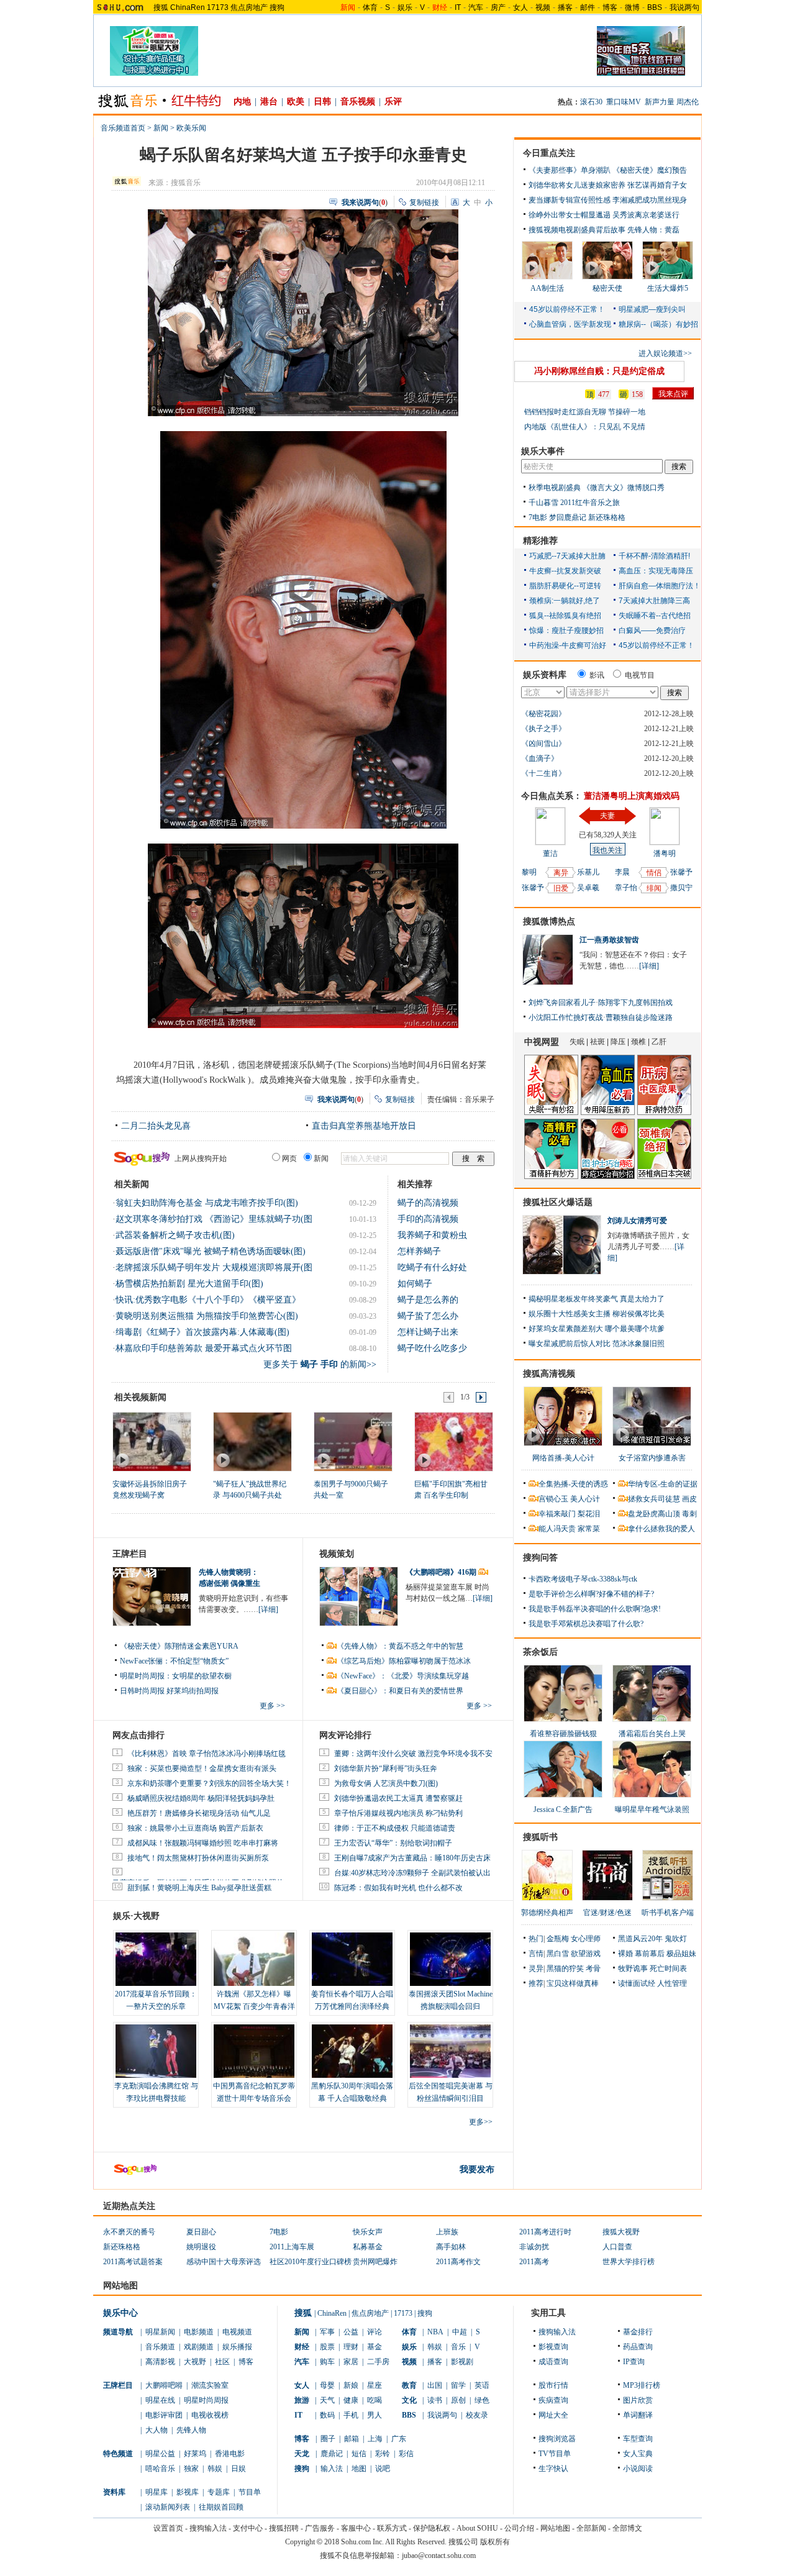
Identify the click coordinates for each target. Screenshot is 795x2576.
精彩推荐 (540, 541)
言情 (536, 1954)
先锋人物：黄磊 (653, 230)
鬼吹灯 (676, 1939)
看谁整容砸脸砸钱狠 (563, 1734)
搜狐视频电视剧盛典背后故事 (577, 230)
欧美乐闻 (191, 128)
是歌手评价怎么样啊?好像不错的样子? (591, 1594)
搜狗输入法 (557, 2332)
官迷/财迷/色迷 (607, 1913)
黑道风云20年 (640, 1939)
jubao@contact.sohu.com (439, 2556)
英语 (482, 2385)
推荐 (536, 1983)
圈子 (328, 2439)
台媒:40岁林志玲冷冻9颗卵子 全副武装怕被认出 (412, 1873)
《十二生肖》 (543, 773)
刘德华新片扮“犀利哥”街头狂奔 (386, 1768)
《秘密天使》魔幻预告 (650, 170)
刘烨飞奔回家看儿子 (562, 1003)
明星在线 (160, 2400)
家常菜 (589, 1529)
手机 (351, 2415)
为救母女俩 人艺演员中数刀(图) (386, 1783)
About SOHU (477, 2528)
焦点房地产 (249, 7)
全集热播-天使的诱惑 (573, 1484)
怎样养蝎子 (419, 1251)
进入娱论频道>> (665, 353)
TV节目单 (555, 2454)
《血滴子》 (540, 758)
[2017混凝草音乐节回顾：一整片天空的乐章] (156, 1959)
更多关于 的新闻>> (320, 1364)
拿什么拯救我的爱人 (661, 1529)
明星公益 (160, 2454)
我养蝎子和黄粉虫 (432, 1235)
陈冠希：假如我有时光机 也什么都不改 (398, 1888)
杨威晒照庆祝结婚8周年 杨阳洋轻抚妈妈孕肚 (201, 1798)
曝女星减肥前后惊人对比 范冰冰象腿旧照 (597, 1344)
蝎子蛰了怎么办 (428, 1316)
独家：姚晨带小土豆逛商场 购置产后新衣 (195, 1828)
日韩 (322, 102)
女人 (520, 7)
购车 (327, 2362)
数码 (327, 2415)
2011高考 (534, 2262)
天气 (327, 2400)
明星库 (157, 2492)
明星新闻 (160, 2332)
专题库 (219, 2492)
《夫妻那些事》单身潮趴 (570, 170)
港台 (269, 102)
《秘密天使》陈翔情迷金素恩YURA (179, 1646)
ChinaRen (188, 7)
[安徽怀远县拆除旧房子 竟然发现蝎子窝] (151, 1441)
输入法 (332, 2469)
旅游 (302, 2400)
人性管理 (672, 1983)
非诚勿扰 (534, 2247)
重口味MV (624, 102)
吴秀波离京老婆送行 (646, 215)
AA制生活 (547, 288)
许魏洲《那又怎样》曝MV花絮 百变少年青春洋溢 (254, 2006)
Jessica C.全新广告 (563, 1809)
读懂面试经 (637, 1983)
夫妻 (607, 816)
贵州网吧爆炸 (375, 2262)
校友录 (477, 2415)
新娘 (351, 2385)
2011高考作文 (458, 2262)
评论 (375, 2332)
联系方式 (392, 2528)
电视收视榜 (210, 2415)
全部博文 (627, 2528)
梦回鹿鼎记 (568, 517)
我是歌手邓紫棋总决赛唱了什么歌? (586, 1624)
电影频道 (199, 2332)
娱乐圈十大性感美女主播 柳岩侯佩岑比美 (597, 1314)
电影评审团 (164, 2415)
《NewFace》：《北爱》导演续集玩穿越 (403, 1676)
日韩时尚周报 (142, 1691)
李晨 (622, 872)
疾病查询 (553, 2400)
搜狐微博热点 (549, 922)
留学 (458, 2385)
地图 (359, 2469)
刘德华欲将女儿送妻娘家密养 (577, 185)
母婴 (327, 2385)
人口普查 (617, 2247)
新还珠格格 (607, 517)
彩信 (406, 2454)
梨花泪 (589, 1514)
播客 (565, 7)
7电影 (538, 517)
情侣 (654, 873)
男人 (375, 2415)
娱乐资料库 (545, 675)
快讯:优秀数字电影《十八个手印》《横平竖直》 (208, 1300)
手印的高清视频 (428, 1219)
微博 (632, 7)
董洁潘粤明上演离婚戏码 (632, 796)
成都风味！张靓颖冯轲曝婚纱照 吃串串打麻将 (203, 1843)
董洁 (550, 853)
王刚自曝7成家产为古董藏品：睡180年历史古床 (412, 1858)
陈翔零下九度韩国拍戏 (635, 1003)
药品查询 (638, 2347)
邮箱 (352, 2439)
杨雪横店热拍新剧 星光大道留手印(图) (189, 1284)
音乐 (458, 2347)
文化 (409, 2400)
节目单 (250, 2492)
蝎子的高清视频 (428, 1203)
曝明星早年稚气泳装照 (652, 1809)
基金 (375, 2347)
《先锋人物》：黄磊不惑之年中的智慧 (400, 1646)
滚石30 (591, 102)
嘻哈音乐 (160, 2469)
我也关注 (607, 850)
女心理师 (586, 1939)
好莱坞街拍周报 (193, 1691)
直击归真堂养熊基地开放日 (364, 1126)
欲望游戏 (586, 1954)
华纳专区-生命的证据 (663, 1484)
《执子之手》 (543, 729)
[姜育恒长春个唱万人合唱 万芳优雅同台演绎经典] (352, 1959)
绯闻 (654, 888)
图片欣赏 (638, 2400)
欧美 (296, 102)
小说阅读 (638, 2469)
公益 (351, 2332)
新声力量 (660, 102)
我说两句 (684, 7)
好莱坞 (195, 2454)
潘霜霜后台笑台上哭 (652, 1734)
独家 (191, 2469)
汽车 (476, 7)
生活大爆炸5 (668, 288)
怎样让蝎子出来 (428, 1332)
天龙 (302, 2454)
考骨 (593, 1968)
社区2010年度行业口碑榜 (311, 2262)
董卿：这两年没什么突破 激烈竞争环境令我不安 (413, 1754)
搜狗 (277, 7)
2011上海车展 (292, 2247)
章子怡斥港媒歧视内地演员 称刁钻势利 (398, 1813)
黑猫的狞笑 (565, 1968)
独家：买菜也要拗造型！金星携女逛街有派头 (202, 1768)
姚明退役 (201, 2247)
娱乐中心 (120, 2313)
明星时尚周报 (206, 2400)
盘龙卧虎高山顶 (654, 1514)
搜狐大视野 (621, 2232)
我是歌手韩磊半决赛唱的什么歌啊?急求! (595, 1609)
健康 (351, 2400)
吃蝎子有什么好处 (432, 1268)
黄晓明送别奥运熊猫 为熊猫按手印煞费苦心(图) (207, 1316)
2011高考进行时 (545, 2232)
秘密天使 (607, 288)
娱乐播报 (237, 2347)
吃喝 (375, 2400)
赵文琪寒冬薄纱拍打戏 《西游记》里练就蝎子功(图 (214, 1219)
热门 (536, 1939)
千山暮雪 (543, 503)
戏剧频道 (199, 2347)
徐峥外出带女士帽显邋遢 (570, 215)
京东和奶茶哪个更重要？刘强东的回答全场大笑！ (209, 1783)
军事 (327, 2332)
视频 (543, 7)
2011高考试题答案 (133, 2262)
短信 (359, 2454)
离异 (561, 873)
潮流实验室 (210, 2385)
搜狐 (161, 7)
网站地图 (555, 2528)
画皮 (689, 1499)
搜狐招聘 (284, 2528)
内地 (242, 102)
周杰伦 (688, 102)
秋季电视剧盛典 (555, 488)
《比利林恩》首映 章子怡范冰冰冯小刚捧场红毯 (207, 1754)
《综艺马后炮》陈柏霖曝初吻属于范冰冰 (404, 1661)
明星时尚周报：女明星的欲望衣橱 (176, 1676)
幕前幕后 (650, 1954)
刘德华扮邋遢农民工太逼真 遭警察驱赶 (398, 1798)
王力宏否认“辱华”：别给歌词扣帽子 (393, 1843)
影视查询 (553, 2347)
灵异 (536, 1968)
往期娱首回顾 (221, 2507)
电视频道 (237, 2332)
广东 (399, 2439)
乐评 (393, 102)
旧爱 (561, 888)
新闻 (161, 128)
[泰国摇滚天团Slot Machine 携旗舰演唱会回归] (450, 1959)
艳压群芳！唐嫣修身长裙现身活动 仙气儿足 (199, 1813)
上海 (375, 2439)
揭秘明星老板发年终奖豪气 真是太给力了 (597, 1299)
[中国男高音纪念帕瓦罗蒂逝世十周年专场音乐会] (254, 2051)
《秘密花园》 (543, 714)
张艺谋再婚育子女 (657, 185)
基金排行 (638, 2332)
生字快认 (553, 2469)
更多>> (481, 2122)
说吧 (383, 2469)
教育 (409, 2385)
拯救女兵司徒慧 (654, 1499)
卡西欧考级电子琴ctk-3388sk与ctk (583, 1579)
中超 (460, 2332)
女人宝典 (638, 2454)
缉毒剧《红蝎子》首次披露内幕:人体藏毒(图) (202, 1332)
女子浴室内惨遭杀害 (652, 1458)
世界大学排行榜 (629, 2262)
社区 (222, 2362)
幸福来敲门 (557, 1514)
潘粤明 (665, 853)
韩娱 (215, 2469)
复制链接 (424, 203)
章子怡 (626, 888)
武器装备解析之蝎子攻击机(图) (175, 1235)
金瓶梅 (558, 1939)
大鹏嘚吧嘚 (164, 2385)
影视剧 (462, 2362)
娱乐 (405, 7)
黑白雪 (558, 1954)
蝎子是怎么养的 (428, 1300)
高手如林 (451, 2247)
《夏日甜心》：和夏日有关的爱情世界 (400, 1691)
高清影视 (160, 2362)
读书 (435, 2400)
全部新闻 (591, 2528)
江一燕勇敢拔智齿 (609, 940)
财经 (302, 2347)
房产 (498, 7)
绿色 (482, 2400)
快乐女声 (368, 2232)
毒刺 (689, 1514)
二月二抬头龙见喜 (156, 1126)
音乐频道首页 (123, 128)
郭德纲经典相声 (547, 1913)
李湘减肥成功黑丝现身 (650, 200)
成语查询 (553, 2362)
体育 (370, 7)
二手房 (378, 2362)
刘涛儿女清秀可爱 (637, 1221)
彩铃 (383, 2454)
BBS (655, 7)
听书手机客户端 (668, 1913)
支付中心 (248, 2528)
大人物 (157, 2430)
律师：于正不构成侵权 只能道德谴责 (395, 1828)
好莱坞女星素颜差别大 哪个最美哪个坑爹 (597, 1329)
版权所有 (495, 2542)
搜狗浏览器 (557, 2439)
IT (458, 7)
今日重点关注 (549, 153)
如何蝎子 (415, 1284)
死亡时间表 (668, 1968)
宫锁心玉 (553, 1499)
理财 (351, 2347)
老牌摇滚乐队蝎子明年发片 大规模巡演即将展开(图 (214, 1268)
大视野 (195, 2362)
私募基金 (368, 2247)
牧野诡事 (633, 1968)
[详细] (268, 1609)
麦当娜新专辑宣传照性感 (570, 200)
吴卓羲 (588, 888)
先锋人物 (191, 2430)
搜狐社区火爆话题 (558, 1202)
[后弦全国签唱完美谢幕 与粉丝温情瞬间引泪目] (450, 2051)
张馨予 (533, 888)
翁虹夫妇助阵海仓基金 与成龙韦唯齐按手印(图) (207, 1203)
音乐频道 (160, 2347)
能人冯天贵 (557, 1529)
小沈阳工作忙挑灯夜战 (566, 1017)
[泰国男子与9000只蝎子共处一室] (352, 1441)
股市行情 (553, 2385)
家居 (351, 2362)
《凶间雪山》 (543, 744)
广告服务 (320, 2528)
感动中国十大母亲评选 (224, 2262)
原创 (458, 2400)
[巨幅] (453, 1441)
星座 (375, 2385)
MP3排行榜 (642, 2385)
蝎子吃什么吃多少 (432, 1348)
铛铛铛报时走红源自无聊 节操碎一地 (585, 412)
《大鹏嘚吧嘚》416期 (442, 1572)
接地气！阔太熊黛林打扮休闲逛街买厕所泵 (198, 1858)
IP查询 (634, 2362)
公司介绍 (519, 2528)
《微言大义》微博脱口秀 (624, 488)
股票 (327, 2347)
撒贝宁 (681, 888)
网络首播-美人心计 (563, 1458)
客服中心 (356, 2528)
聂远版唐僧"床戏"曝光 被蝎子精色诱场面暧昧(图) (211, 1251)
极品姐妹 (681, 1954)
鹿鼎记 (332, 2454)
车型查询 (638, 2439)
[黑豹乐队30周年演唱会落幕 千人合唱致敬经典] (352, 2051)
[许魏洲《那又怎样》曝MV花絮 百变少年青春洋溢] (254, 1959)
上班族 (447, 2232)
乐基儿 (588, 872)
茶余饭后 (540, 1652)
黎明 (529, 872)
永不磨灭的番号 (129, 2232)
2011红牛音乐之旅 (590, 503)
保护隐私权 (432, 2528)
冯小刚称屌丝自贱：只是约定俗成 (599, 371)
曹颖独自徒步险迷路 (639, 1017)
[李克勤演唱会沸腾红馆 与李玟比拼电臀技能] (156, 2051)
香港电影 (230, 2454)
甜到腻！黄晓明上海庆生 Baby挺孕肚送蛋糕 (199, 1888)
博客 (610, 7)
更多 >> (272, 1706)
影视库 (188, 2492)
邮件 (588, 7)
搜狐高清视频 (549, 1374)
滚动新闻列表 (168, 2507)
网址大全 (553, 2415)
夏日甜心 (201, 2232)
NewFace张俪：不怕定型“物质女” (174, 1661)
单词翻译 (638, 2415)
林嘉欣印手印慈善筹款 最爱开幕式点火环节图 (204, 1348)
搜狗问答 (540, 1558)
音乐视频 (358, 102)
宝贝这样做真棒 (573, 1983)
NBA (435, 2332)
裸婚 (625, 1954)
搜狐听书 (540, 1837)
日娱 (238, 2469)
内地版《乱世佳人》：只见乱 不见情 (585, 427)
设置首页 (168, 2528)
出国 (435, 2385)
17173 (218, 7)
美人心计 (585, 1499)
